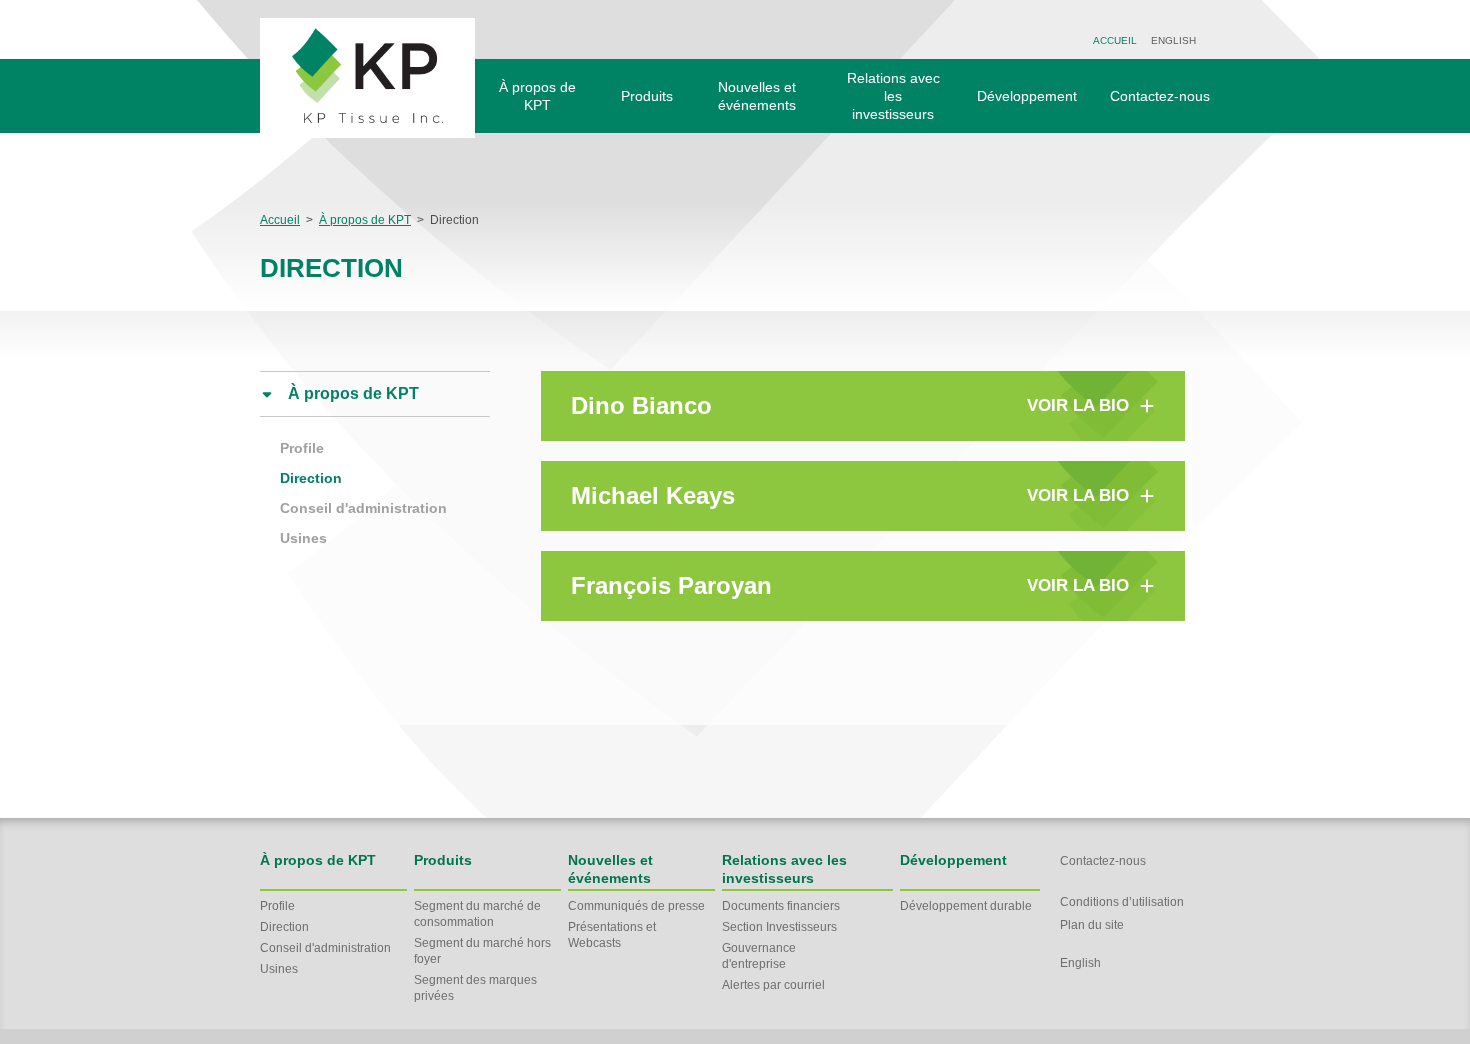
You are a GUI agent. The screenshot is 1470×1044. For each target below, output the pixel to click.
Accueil (1115, 40)
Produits (647, 96)
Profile (302, 448)
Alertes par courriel (773, 985)
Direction (311, 478)
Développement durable (966, 906)
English (1173, 40)
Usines (303, 538)
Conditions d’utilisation (1122, 902)
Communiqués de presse (636, 906)
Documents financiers (781, 906)
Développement (1027, 96)
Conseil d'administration (363, 508)
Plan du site (1092, 925)
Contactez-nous (1160, 96)
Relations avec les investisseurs (893, 96)
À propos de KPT (365, 220)
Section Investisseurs (779, 927)
